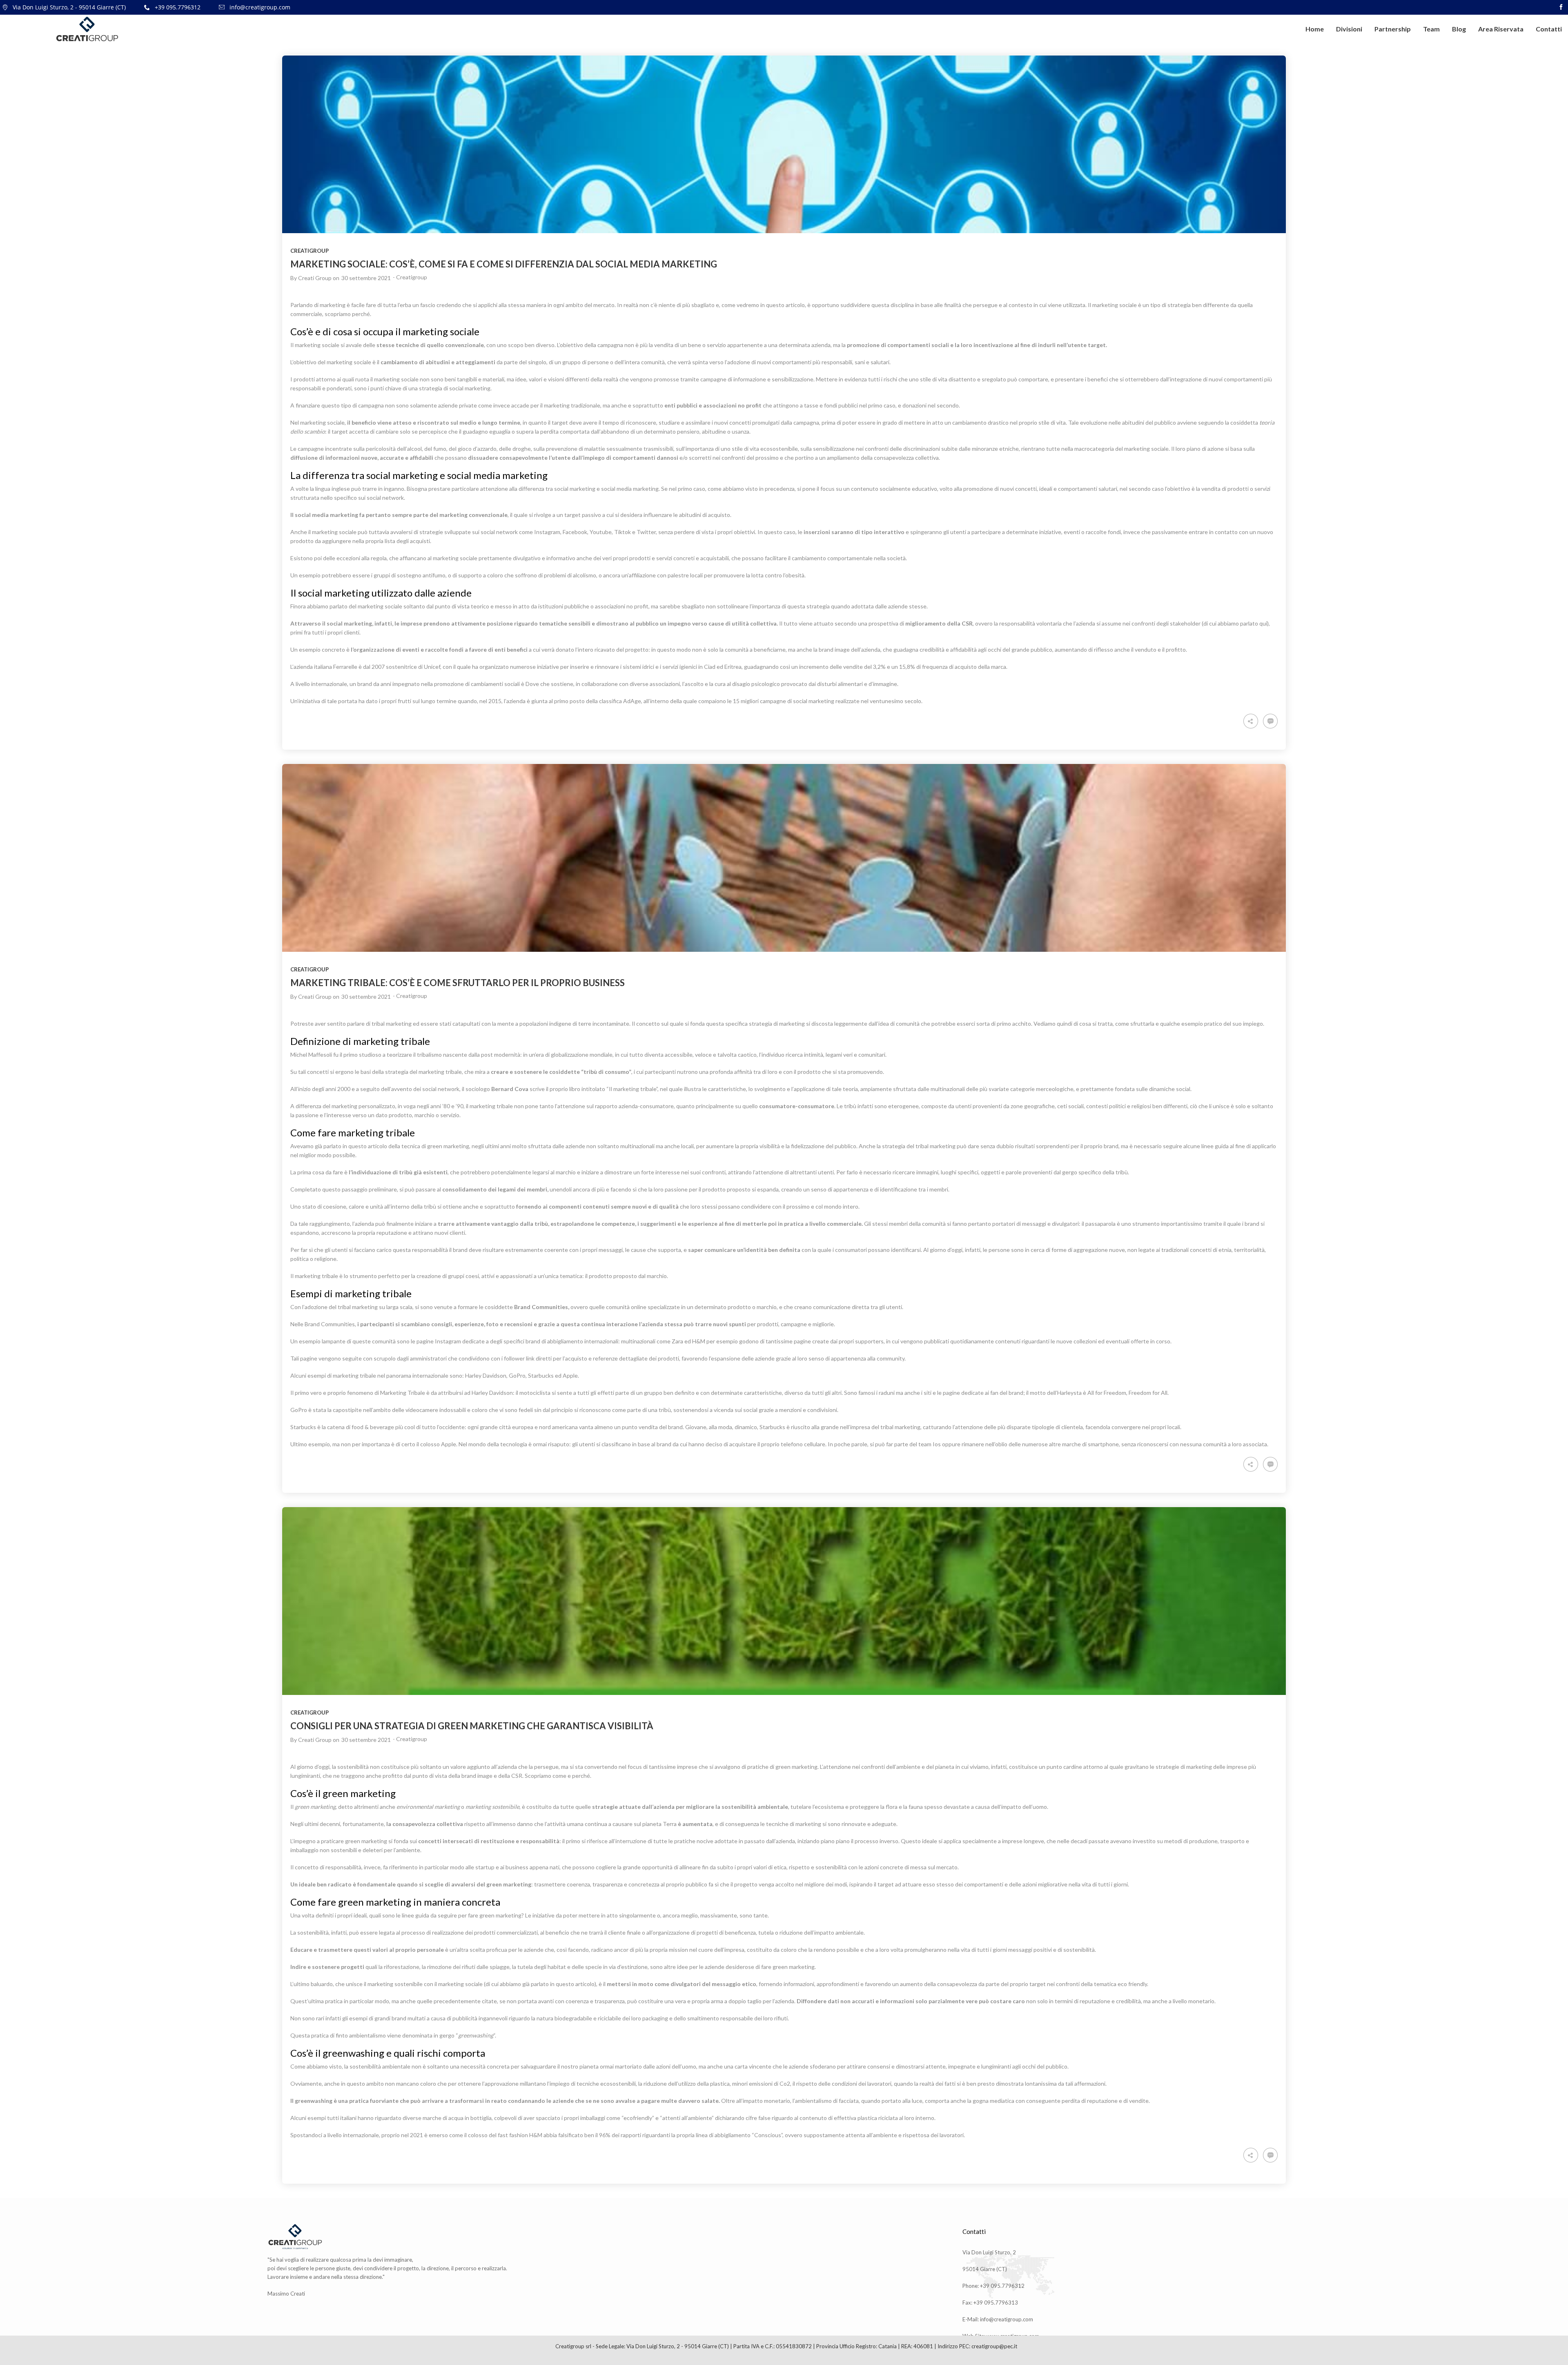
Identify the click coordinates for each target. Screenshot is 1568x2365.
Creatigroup (310, 251)
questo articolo (368, 1146)
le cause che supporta (653, 1250)
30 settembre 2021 (366, 278)
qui (1263, 623)
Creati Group (315, 278)
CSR (517, 1776)
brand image (478, 1776)
